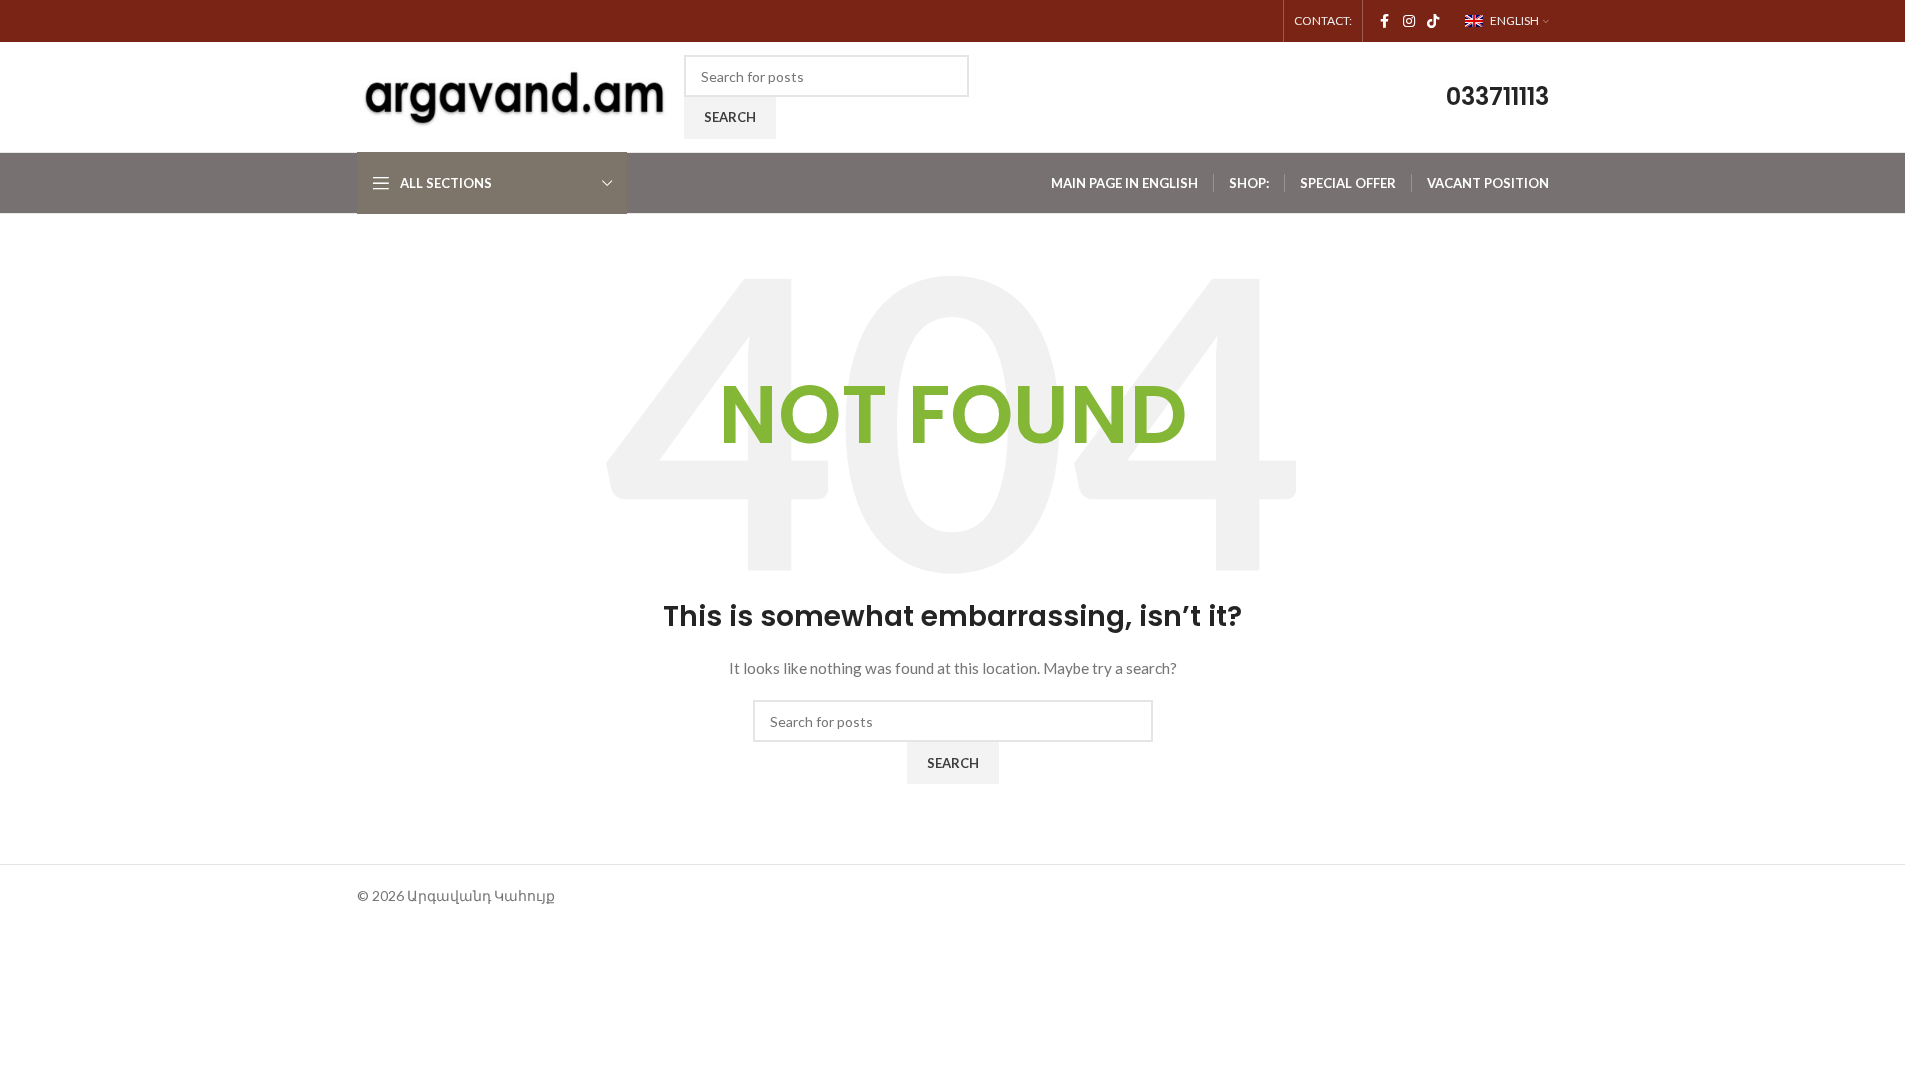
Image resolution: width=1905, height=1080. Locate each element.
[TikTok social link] (1433, 21)
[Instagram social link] (1409, 21)
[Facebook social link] (1385, 21)
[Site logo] (516, 95)
